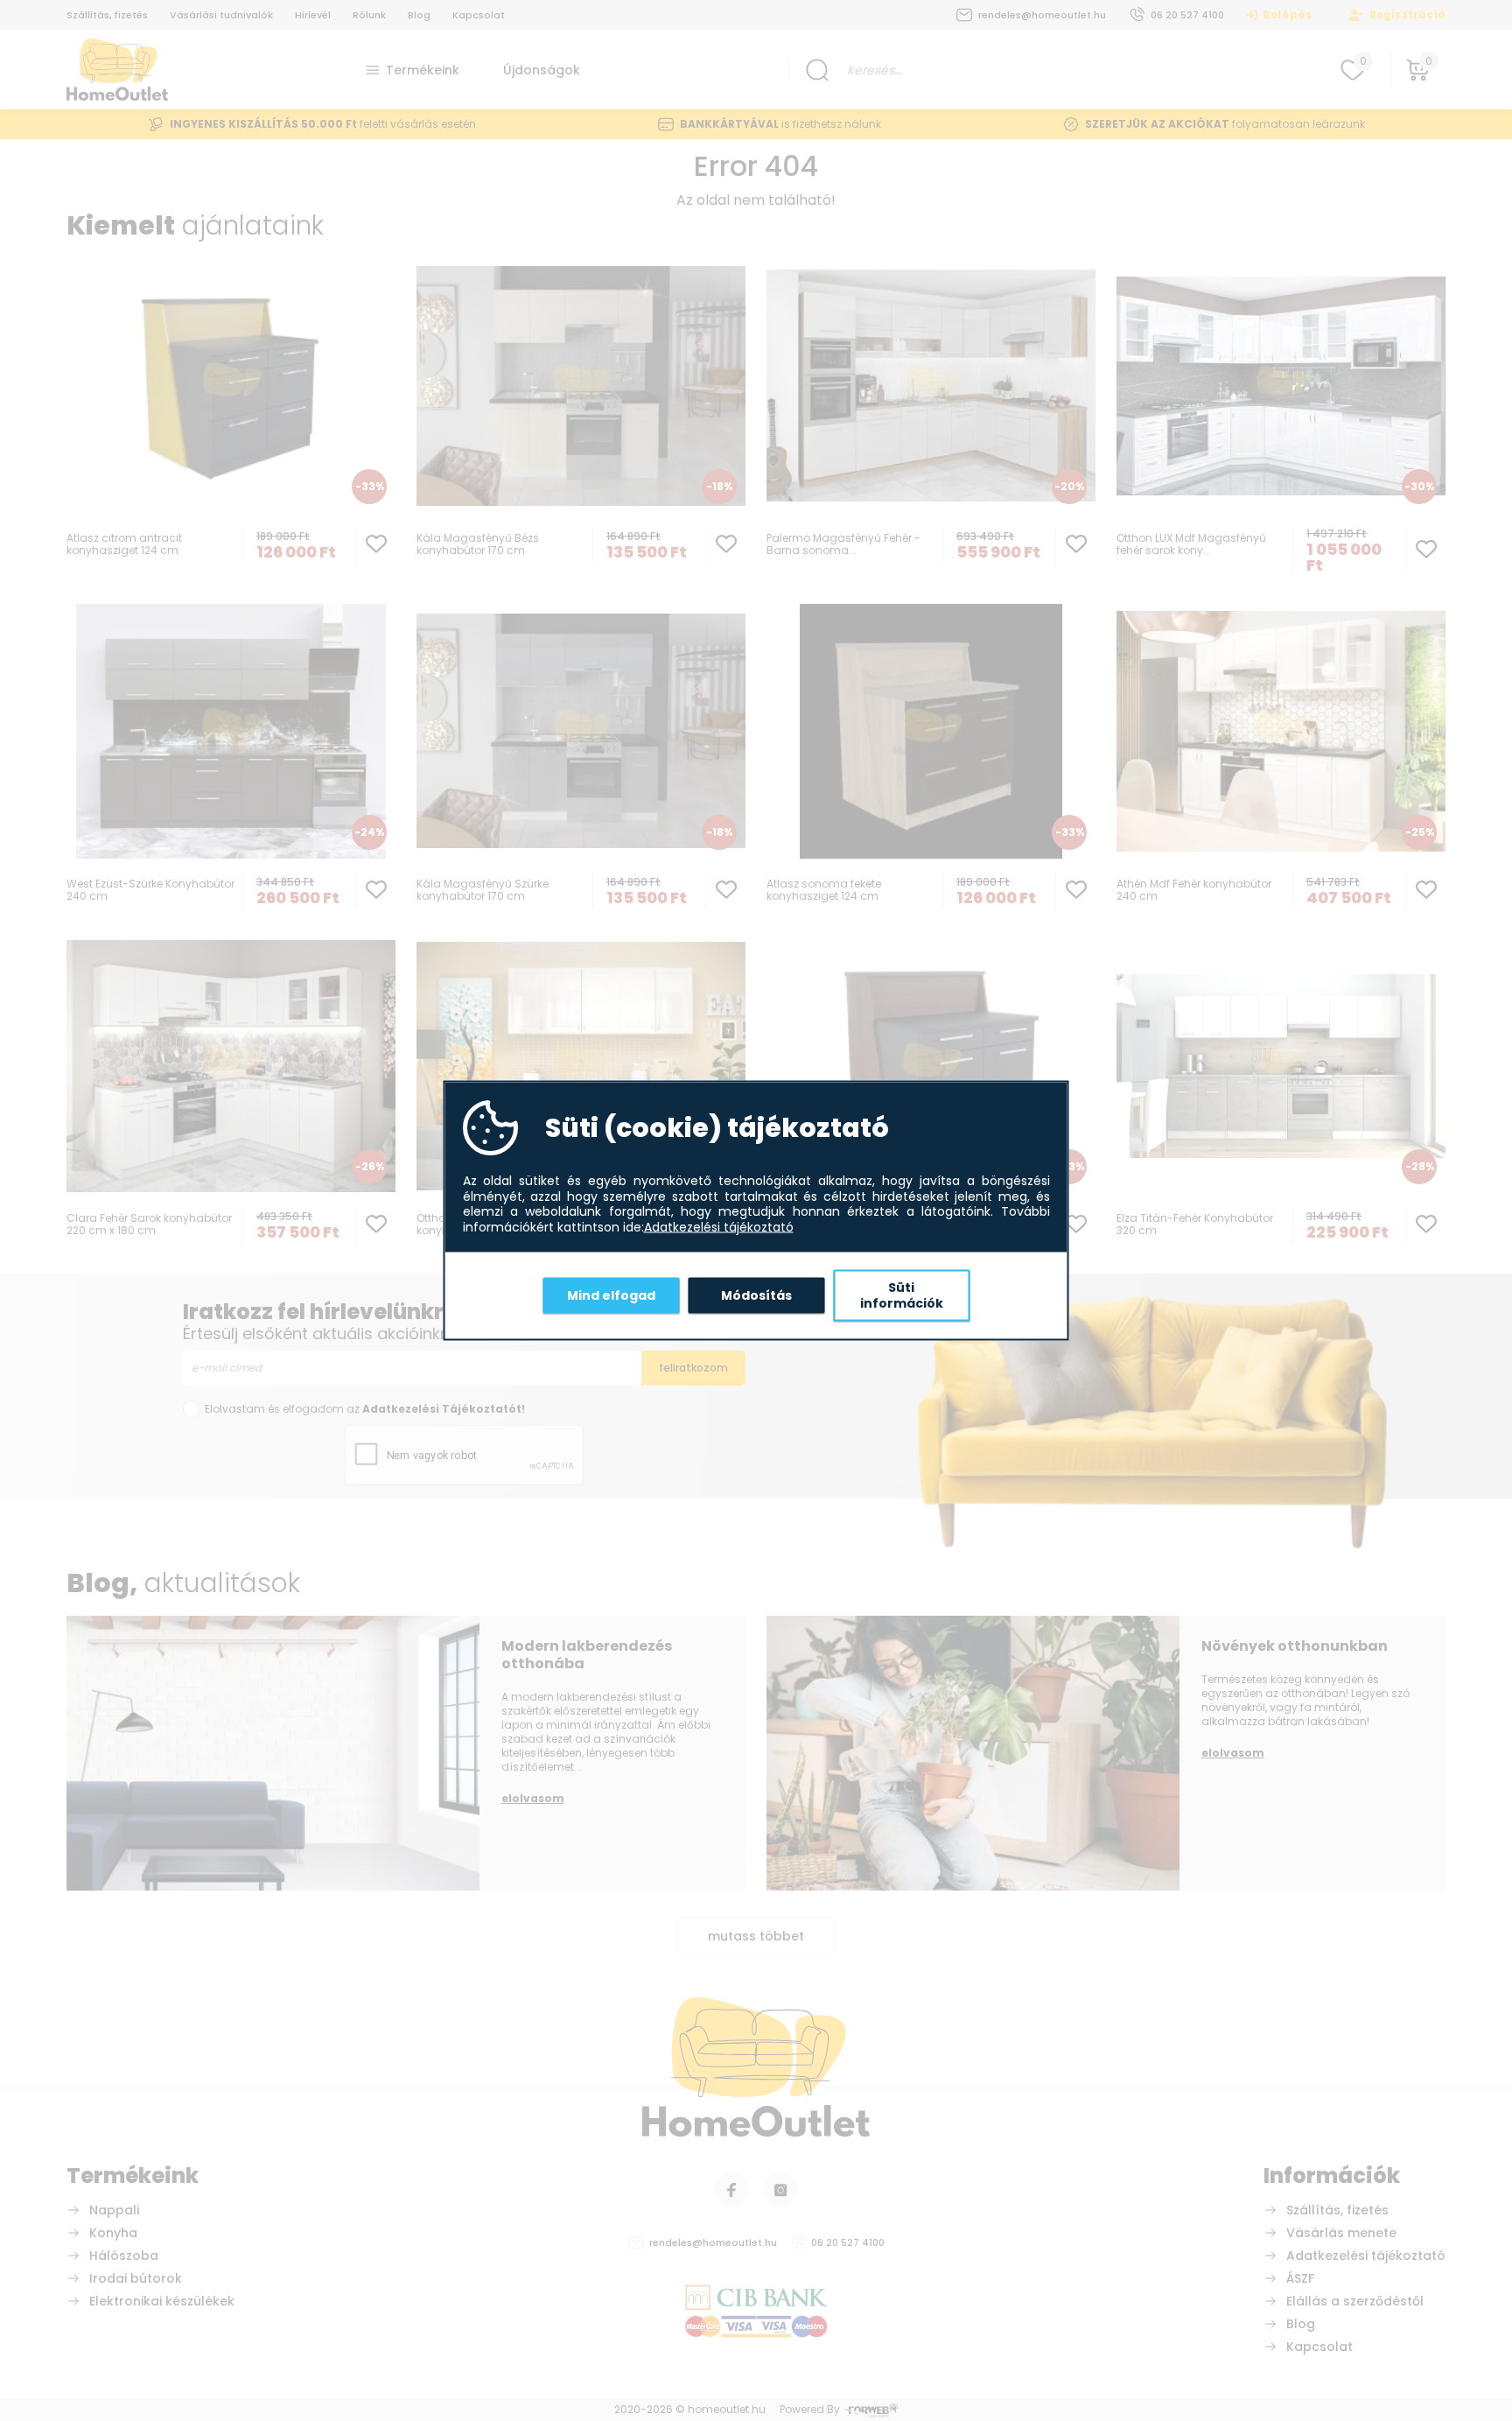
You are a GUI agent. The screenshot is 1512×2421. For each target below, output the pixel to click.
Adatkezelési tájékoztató (719, 1227)
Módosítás (756, 1295)
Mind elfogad (611, 1295)
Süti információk (902, 1295)
